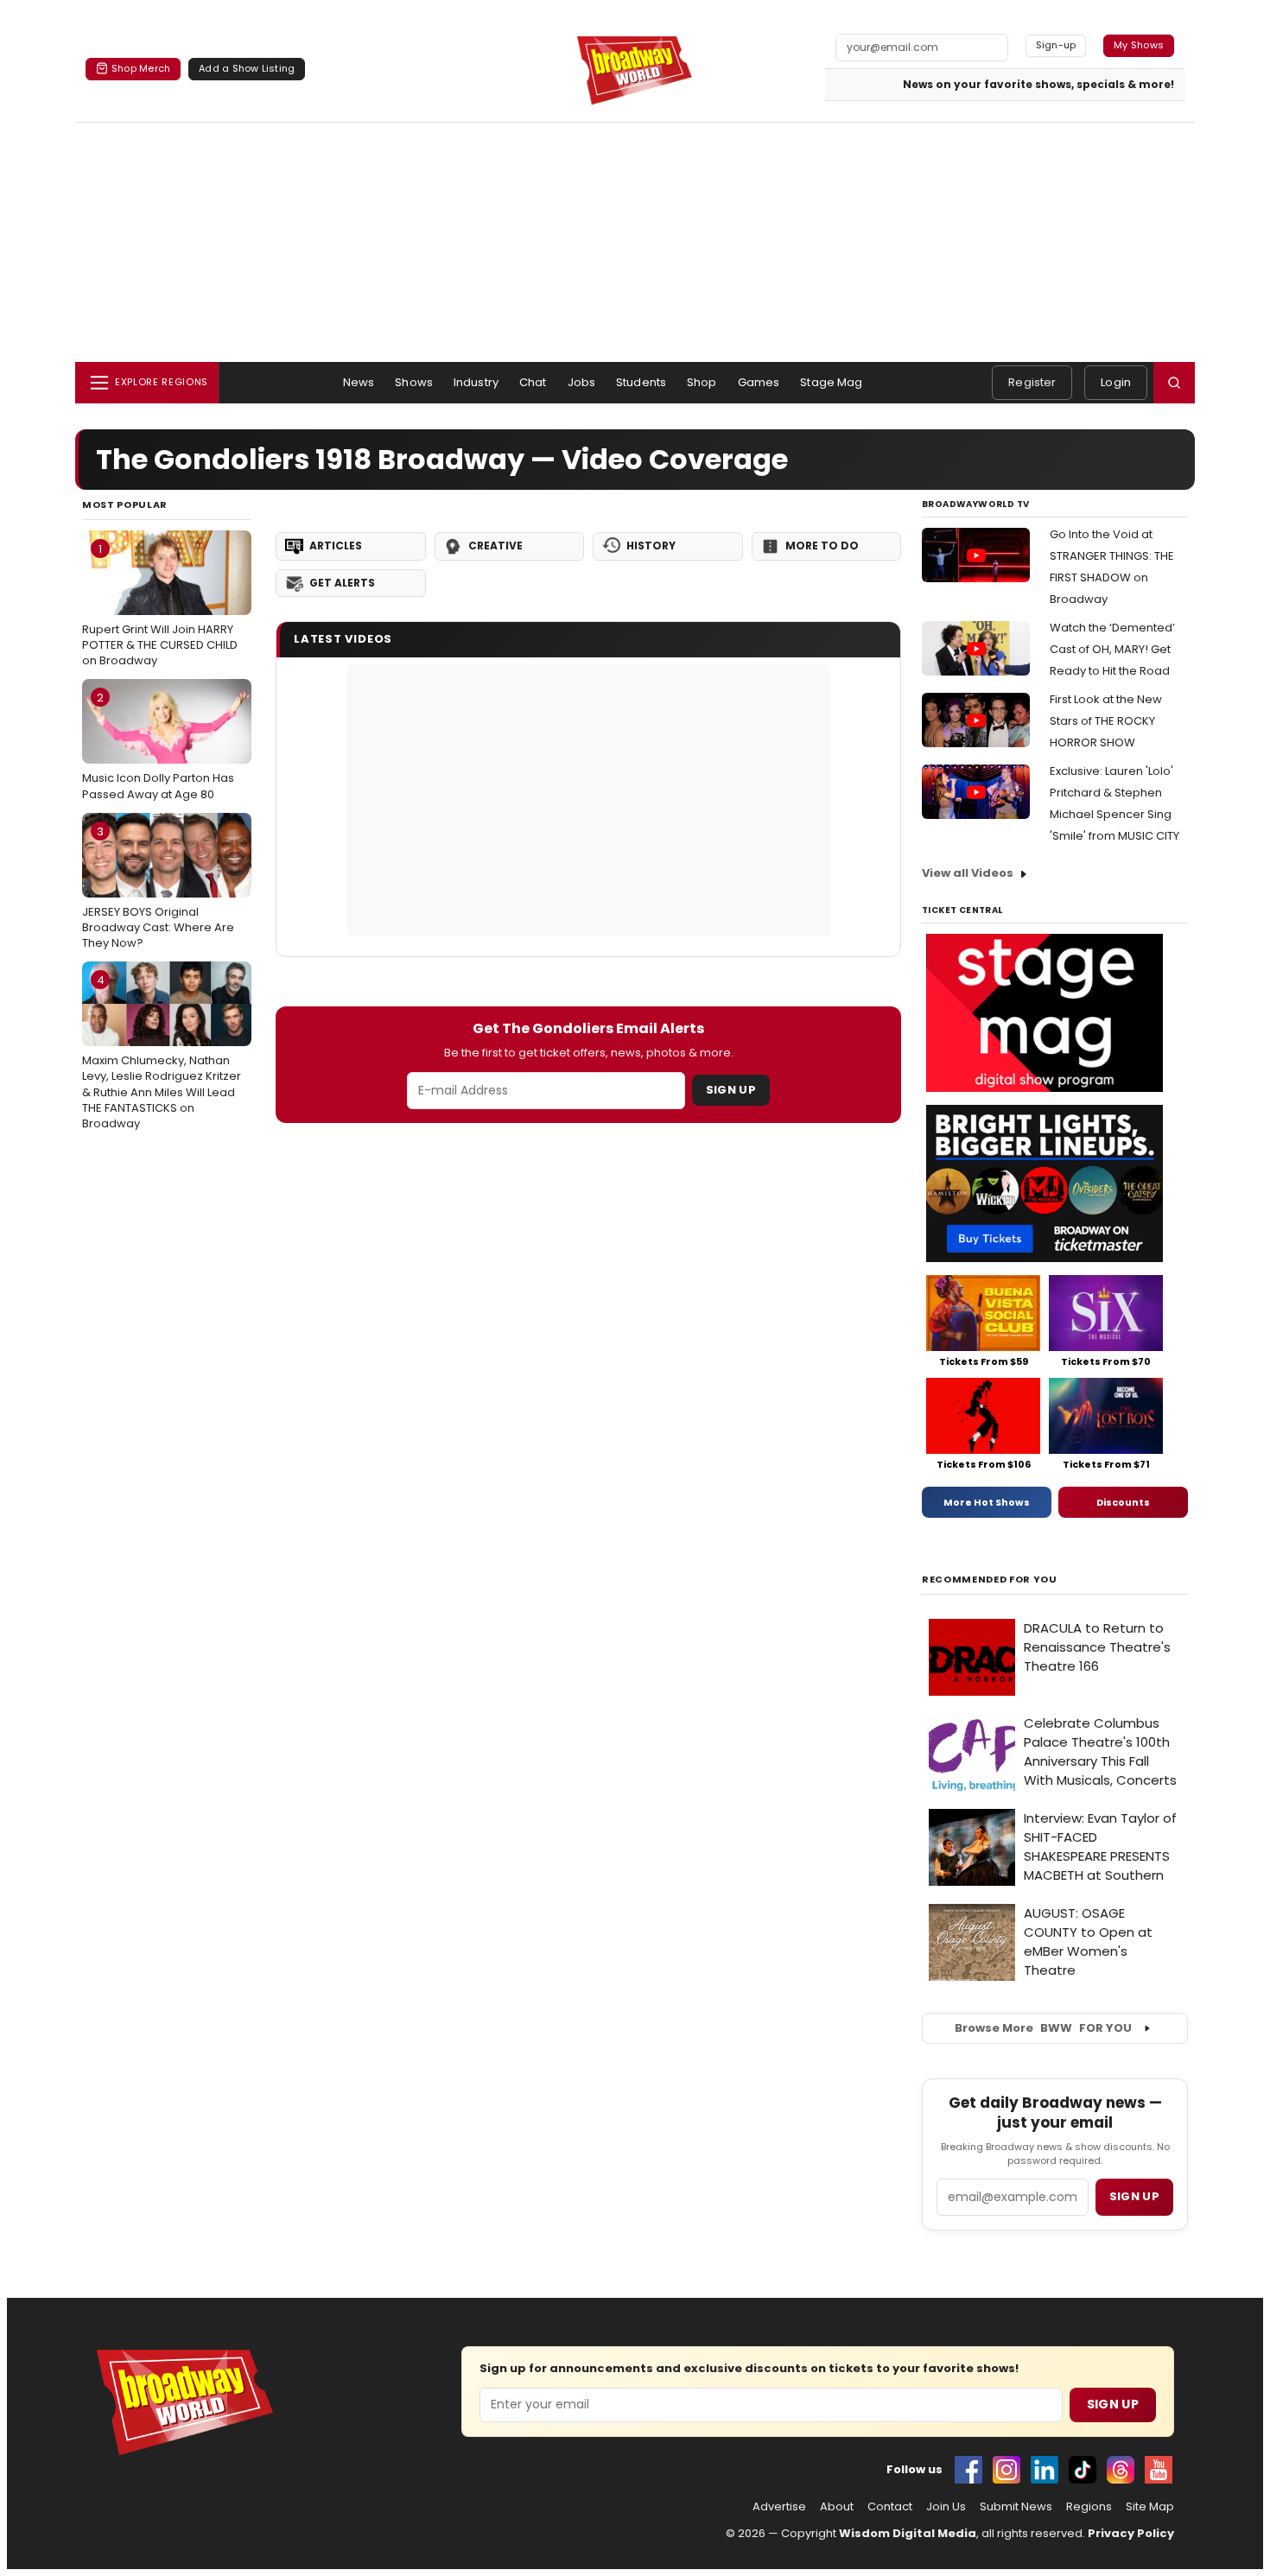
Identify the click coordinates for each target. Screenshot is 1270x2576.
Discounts (1123, 1502)
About (837, 2507)
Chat (533, 382)
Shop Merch (141, 68)
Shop (702, 382)
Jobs (582, 382)
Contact (890, 2507)
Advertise (779, 2507)
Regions (1089, 2507)
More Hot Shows (987, 1502)
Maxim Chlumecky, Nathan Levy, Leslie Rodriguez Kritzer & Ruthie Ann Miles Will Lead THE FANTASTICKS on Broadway (162, 1052)
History (651, 546)
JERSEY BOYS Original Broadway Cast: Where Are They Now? (158, 887)
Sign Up (731, 1090)
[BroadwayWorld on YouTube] (1159, 2470)
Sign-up (1056, 45)
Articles (336, 546)
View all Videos (968, 873)
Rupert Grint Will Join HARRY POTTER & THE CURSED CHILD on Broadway (160, 605)
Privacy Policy (1131, 2533)
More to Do (822, 546)
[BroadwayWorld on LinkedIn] (1045, 2470)
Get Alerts (342, 583)
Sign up (1134, 2196)
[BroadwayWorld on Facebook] (968, 2470)
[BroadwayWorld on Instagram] (1006, 2470)
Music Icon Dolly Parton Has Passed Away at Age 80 (158, 746)
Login (1116, 382)
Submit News (1016, 2507)
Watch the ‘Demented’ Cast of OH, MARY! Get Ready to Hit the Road (1112, 649)
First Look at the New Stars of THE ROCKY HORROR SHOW (1106, 721)
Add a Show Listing (247, 68)
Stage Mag (831, 382)
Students (641, 382)
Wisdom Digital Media (908, 2533)
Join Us (946, 2507)
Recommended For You (990, 1580)
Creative (495, 546)
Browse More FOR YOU (1043, 2028)
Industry (476, 382)
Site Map (1150, 2507)
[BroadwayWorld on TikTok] (1083, 2470)
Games (759, 382)
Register (1032, 382)
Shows (414, 382)
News (359, 382)
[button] (1174, 383)
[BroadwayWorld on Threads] (1121, 2470)
